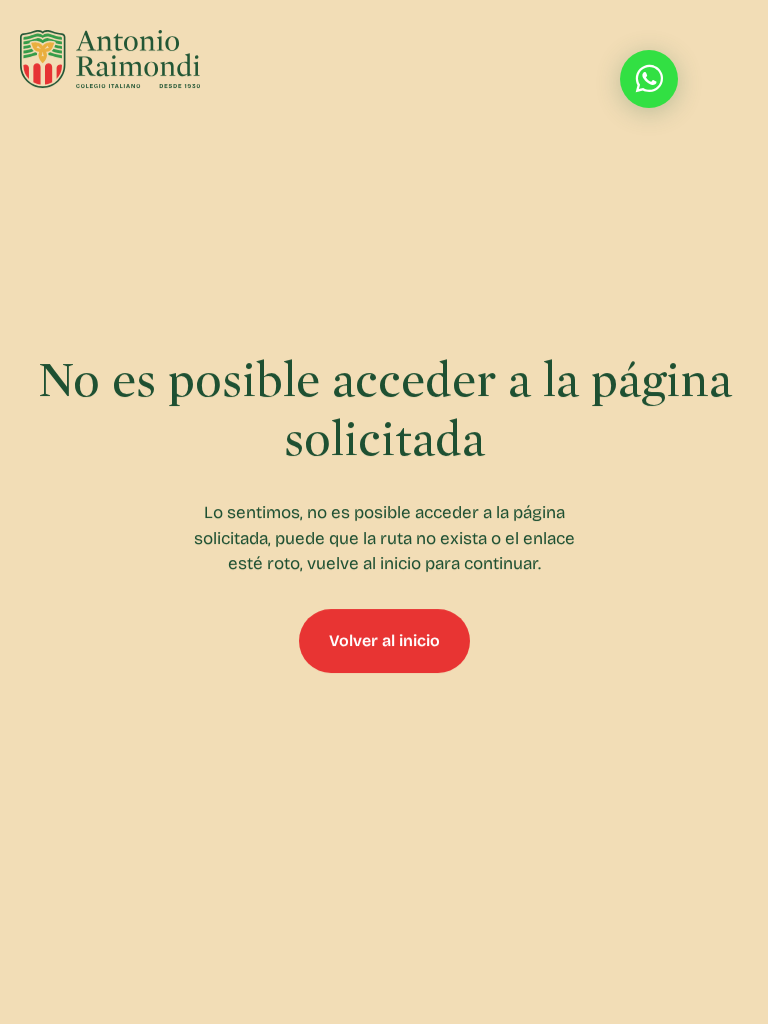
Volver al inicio (384, 640)
